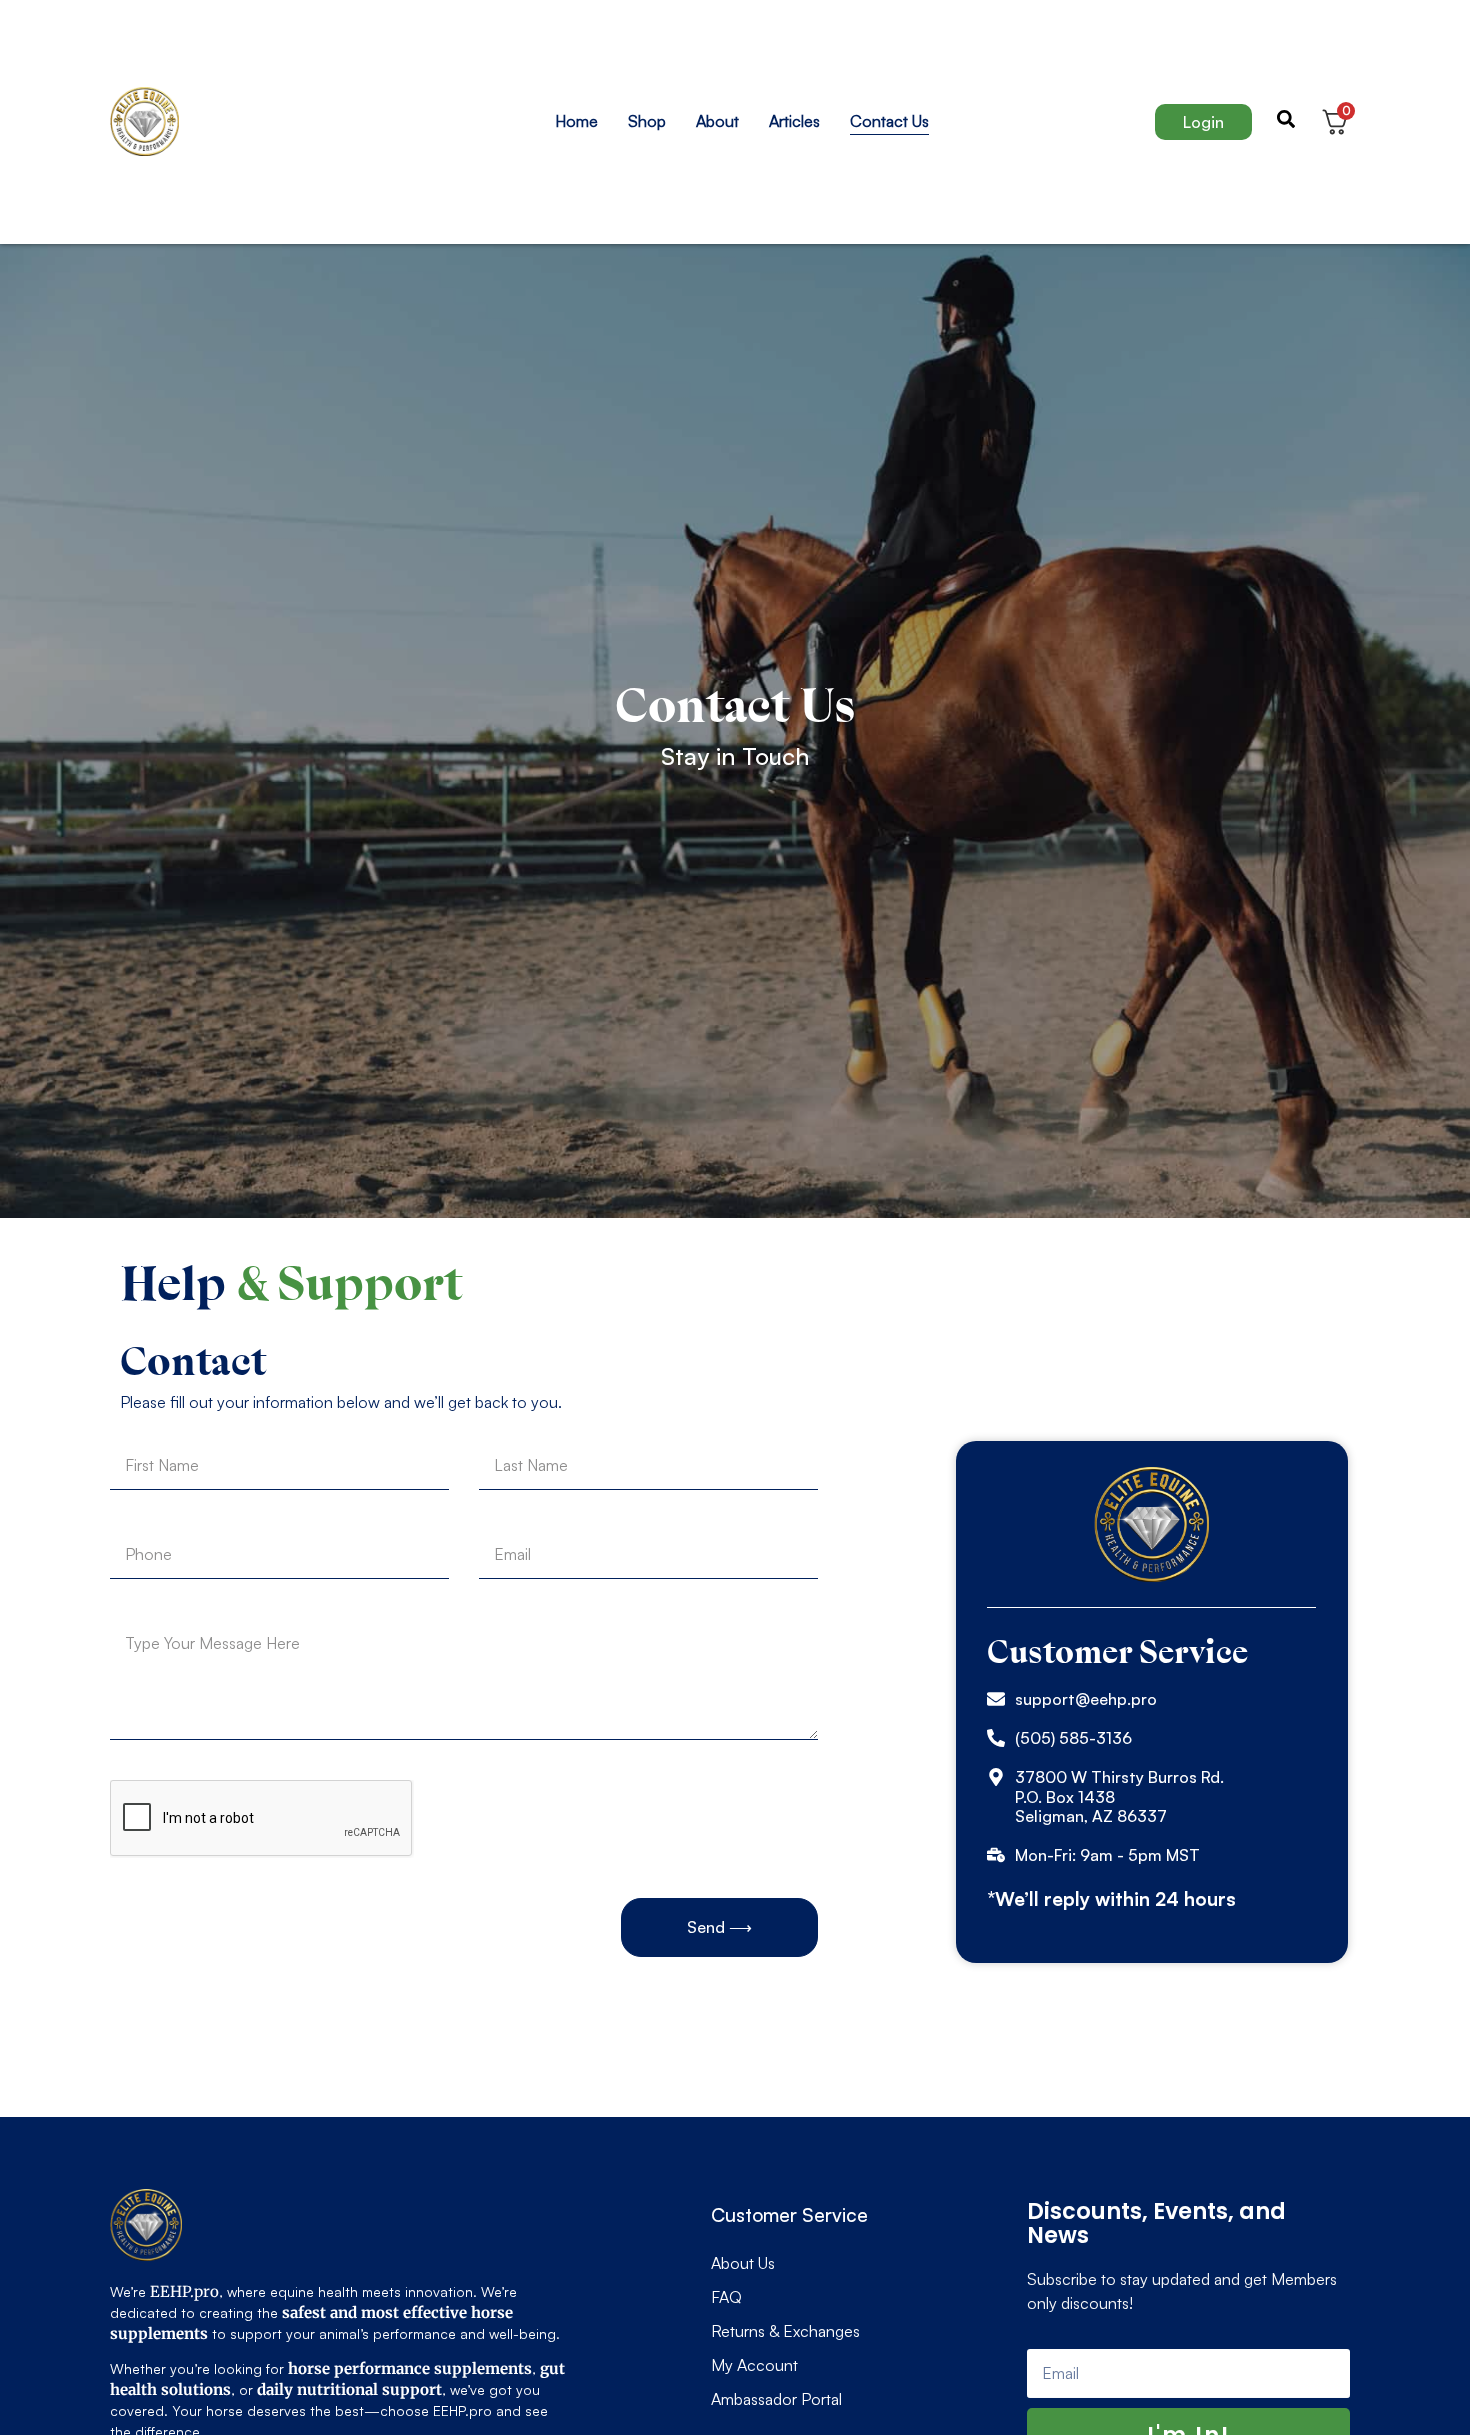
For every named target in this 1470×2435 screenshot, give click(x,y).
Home (576, 121)
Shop (647, 121)
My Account (754, 2365)
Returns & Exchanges (785, 2331)
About (717, 121)
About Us (743, 2263)
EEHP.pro (184, 2291)
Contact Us (889, 121)
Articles (794, 121)
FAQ (726, 2297)
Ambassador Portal (776, 2399)
